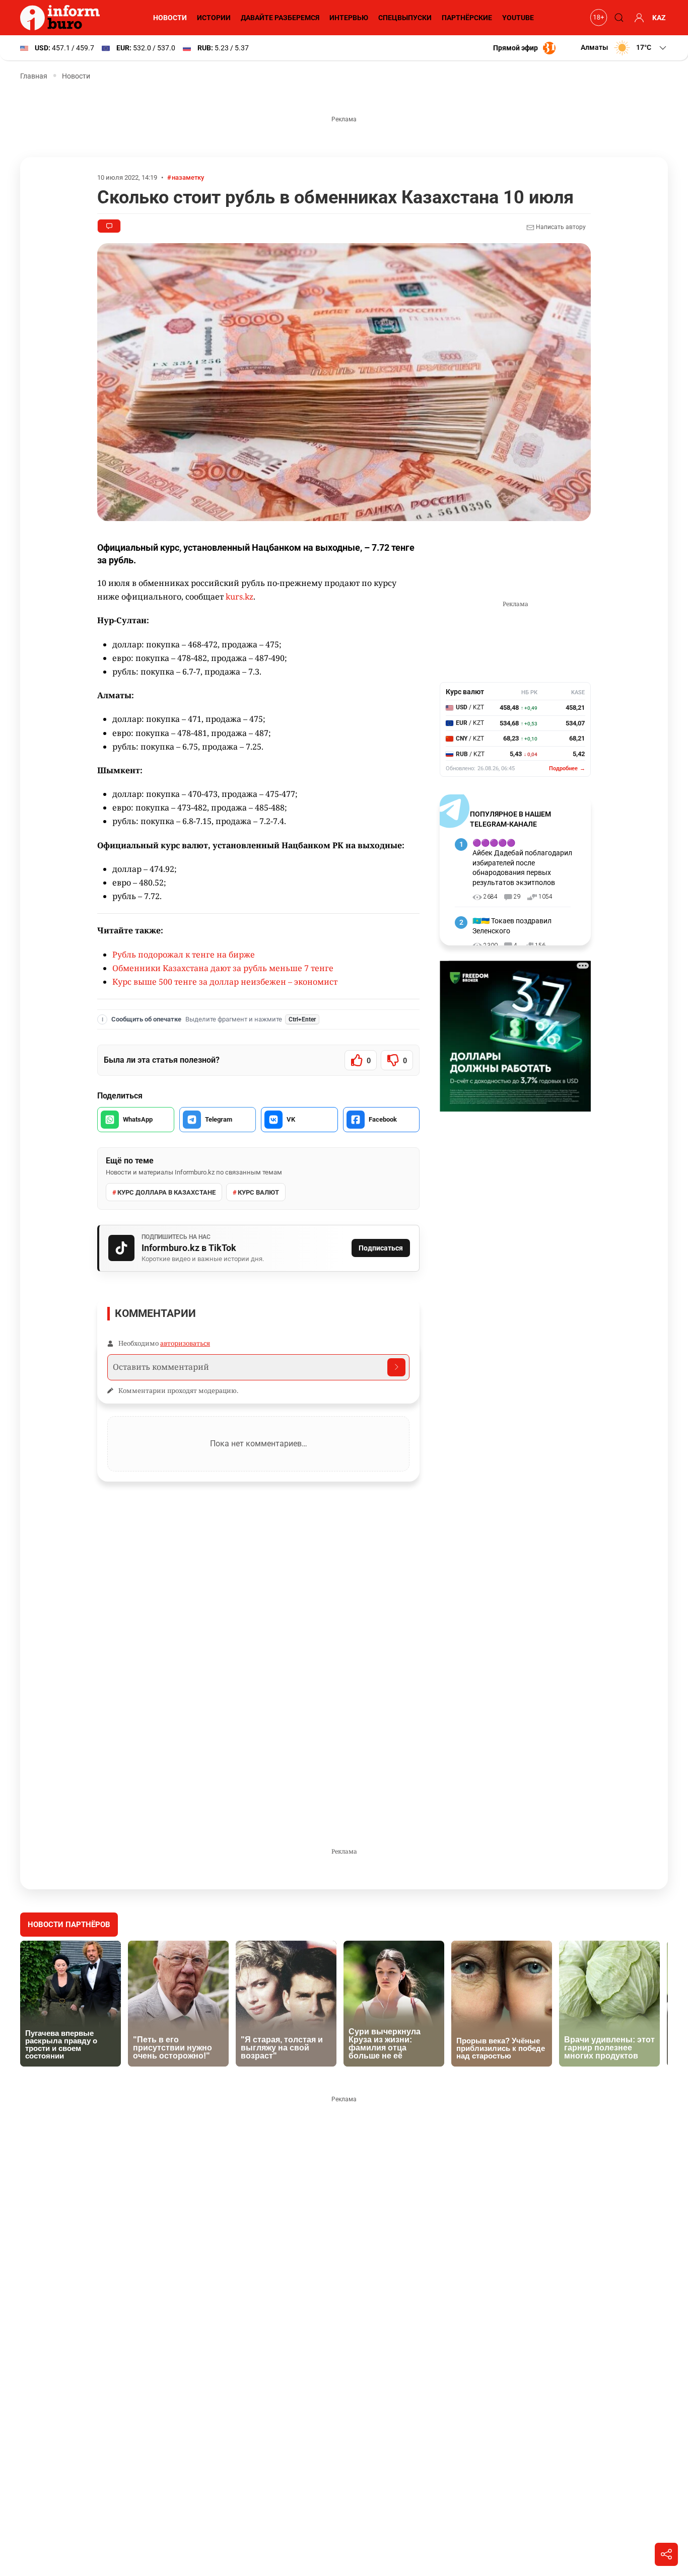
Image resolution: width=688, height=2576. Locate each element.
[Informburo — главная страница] (62, 18)
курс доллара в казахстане (166, 1192)
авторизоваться (185, 1343)
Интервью (349, 18)
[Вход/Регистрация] (638, 18)
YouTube (518, 18)
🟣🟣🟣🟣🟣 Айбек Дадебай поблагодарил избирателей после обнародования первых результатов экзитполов (522, 862)
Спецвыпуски (405, 18)
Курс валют (258, 1192)
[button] (624, 48)
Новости (170, 18)
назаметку (188, 177)
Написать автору (560, 227)
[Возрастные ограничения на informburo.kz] (597, 18)
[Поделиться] (666, 2554)
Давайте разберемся (280, 18)
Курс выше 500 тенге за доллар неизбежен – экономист (225, 982)
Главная (34, 76)
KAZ (659, 18)
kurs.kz (239, 597)
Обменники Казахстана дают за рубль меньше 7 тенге (223, 968)
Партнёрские (467, 18)
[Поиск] (617, 18)
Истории (214, 18)
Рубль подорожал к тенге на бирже (184, 954)
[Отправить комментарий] (396, 1367)
